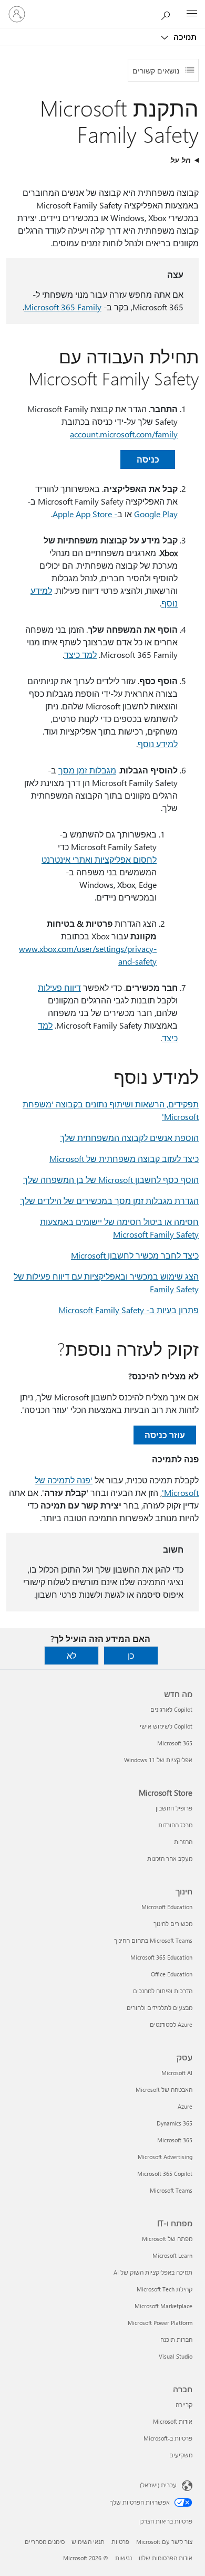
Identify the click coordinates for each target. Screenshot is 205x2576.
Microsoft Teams (171, 2190)
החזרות (183, 1842)
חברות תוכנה (176, 2339)
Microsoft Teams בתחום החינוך (153, 1940)
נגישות (124, 2558)
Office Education (172, 1974)
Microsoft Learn (172, 2255)
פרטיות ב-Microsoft (168, 2438)
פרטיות (120, 2542)
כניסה (148, 459)
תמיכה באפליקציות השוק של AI (153, 2272)
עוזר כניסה (165, 1435)
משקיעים (181, 2455)
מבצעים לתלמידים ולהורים (160, 2008)
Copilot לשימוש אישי (166, 1726)
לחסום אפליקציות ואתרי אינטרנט (99, 859)
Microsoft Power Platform (160, 2323)
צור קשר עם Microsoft (164, 2542)
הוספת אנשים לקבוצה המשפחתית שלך (129, 1138)
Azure (185, 2106)
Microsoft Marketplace (163, 2306)
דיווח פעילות (59, 987)
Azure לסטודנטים (171, 2024)
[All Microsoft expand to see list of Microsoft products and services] (192, 14)
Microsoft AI (177, 2073)
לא (71, 1655)
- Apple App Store (85, 514)
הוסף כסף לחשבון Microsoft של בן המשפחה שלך (111, 1180)
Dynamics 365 (175, 2123)
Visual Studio (176, 2356)
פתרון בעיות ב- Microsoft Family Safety (129, 1310)
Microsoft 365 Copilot (165, 2174)
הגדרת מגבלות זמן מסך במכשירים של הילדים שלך (109, 1201)
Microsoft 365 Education (161, 1957)
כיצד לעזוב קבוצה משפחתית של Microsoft (124, 1159)
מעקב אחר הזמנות (170, 1858)
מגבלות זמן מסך (87, 770)
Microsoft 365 (175, 1743)
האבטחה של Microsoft (164, 2090)
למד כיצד (80, 655)
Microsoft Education (167, 1907)
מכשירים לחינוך (173, 1924)
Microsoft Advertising (165, 2157)
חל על (181, 160)
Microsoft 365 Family (63, 307)
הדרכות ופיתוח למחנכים (163, 1991)
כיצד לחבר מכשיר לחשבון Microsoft (135, 1255)
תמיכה (184, 37)
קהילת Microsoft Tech (165, 2289)
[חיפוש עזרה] (168, 14)
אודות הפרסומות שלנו (166, 2558)
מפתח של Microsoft (167, 2239)
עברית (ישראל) (158, 2485)
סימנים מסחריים (45, 2542)
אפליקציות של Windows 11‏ (158, 1760)
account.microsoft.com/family (124, 434)
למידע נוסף (158, 744)
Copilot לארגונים (171, 1709)
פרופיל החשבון (174, 1808)
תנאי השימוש (88, 2542)
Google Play (156, 514)
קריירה (184, 2405)
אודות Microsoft (173, 2421)
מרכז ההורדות (175, 1825)
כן (131, 1655)
